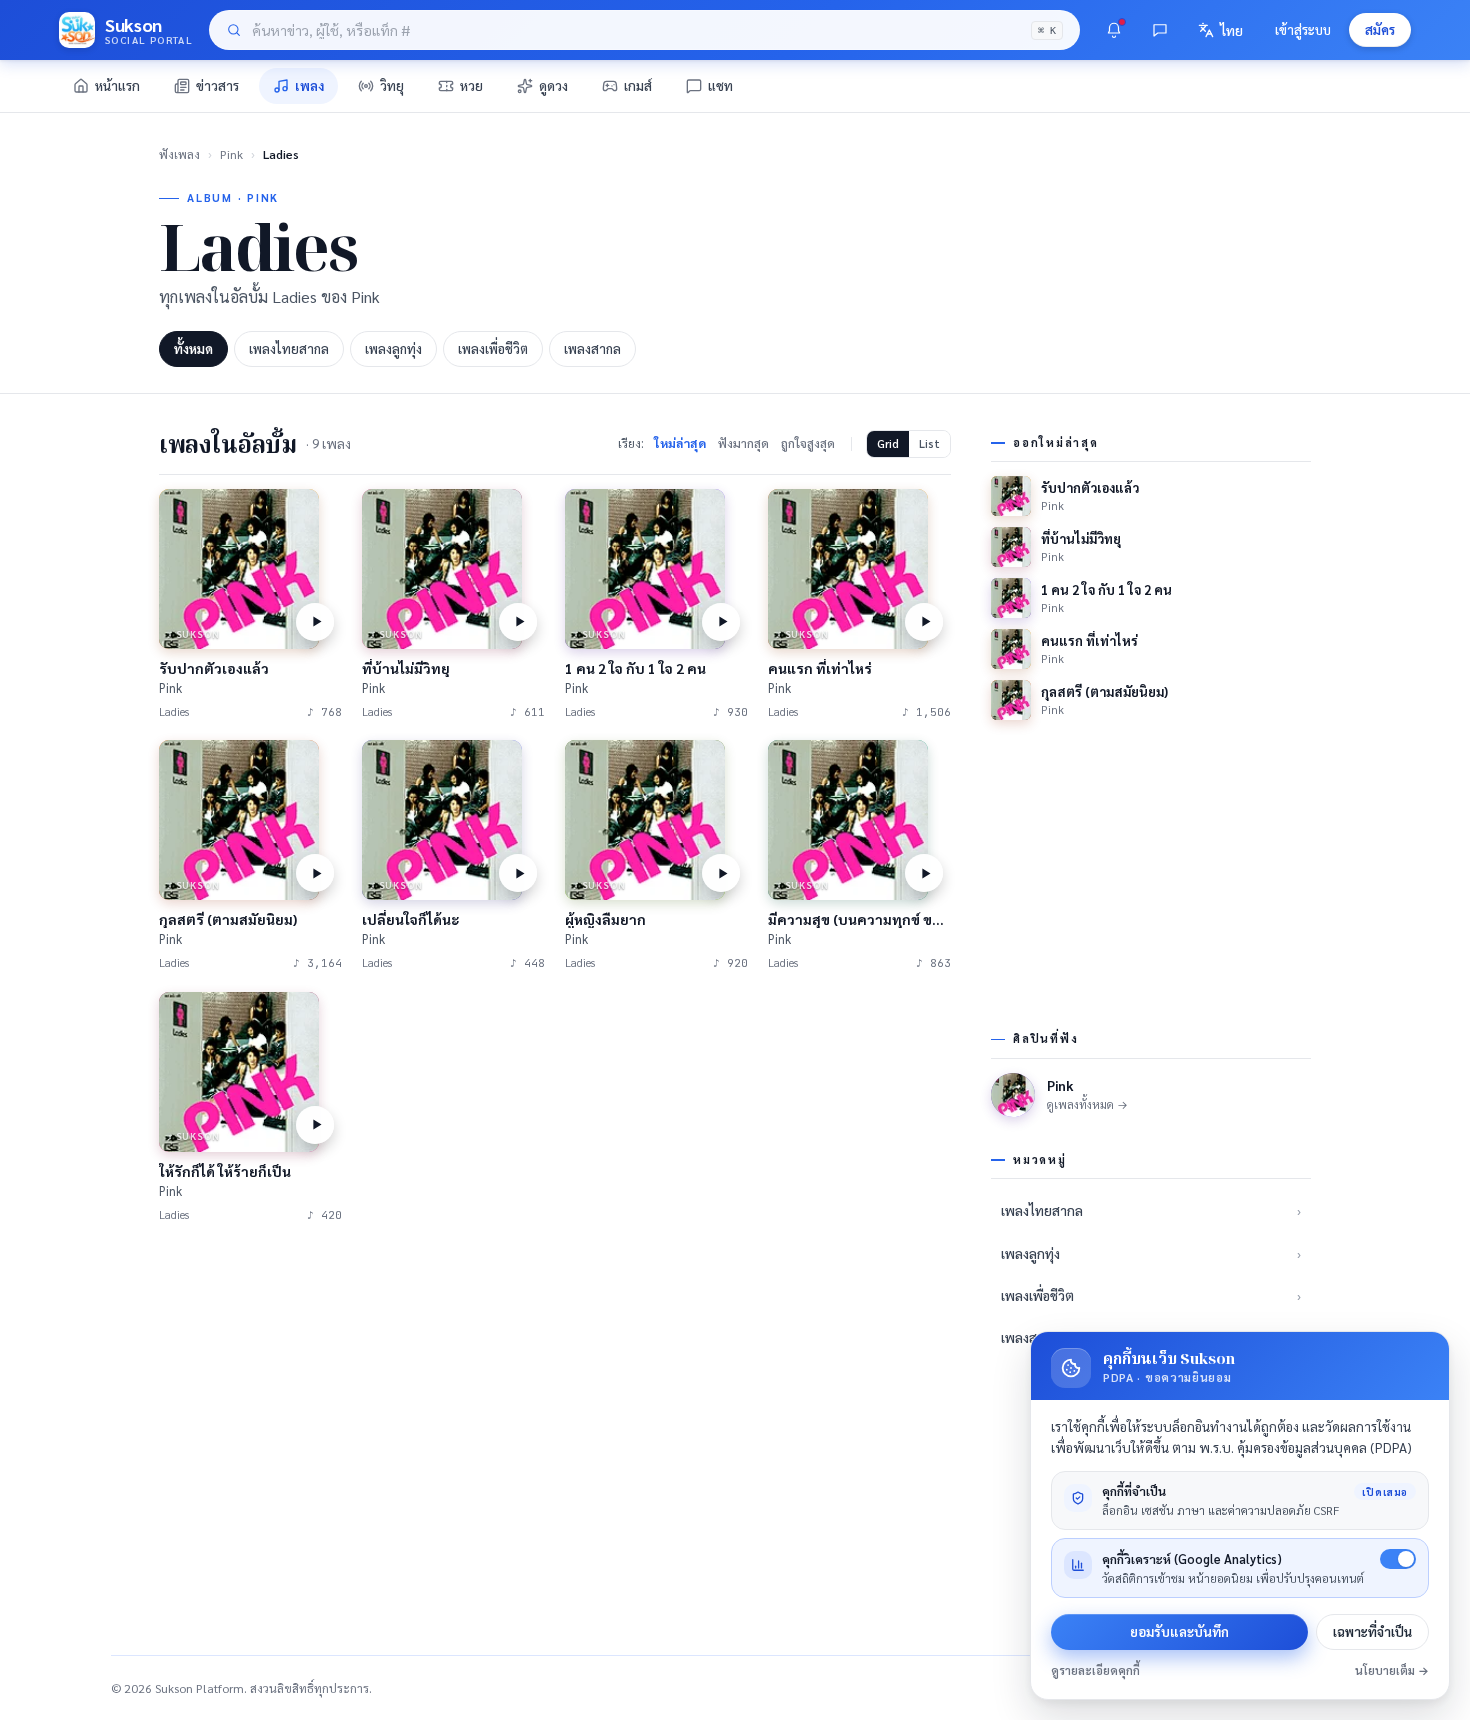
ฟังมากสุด (743, 443)
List (929, 443)
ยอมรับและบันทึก (1179, 1631)
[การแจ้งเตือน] (1114, 30)
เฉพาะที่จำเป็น (1372, 1631)
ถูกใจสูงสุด (808, 443)
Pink (231, 154)
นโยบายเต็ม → (1392, 1670)
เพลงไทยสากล (289, 348)
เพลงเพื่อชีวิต (493, 348)
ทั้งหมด (193, 348)
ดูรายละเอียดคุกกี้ (1095, 1670)
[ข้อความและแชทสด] (1160, 30)
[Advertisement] (555, 1395)
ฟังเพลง (179, 154)
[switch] (1398, 1559)
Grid (888, 443)
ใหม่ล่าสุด (680, 443)
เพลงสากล (592, 348)
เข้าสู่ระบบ (1303, 29)
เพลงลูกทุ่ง (393, 348)
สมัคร (1380, 29)
